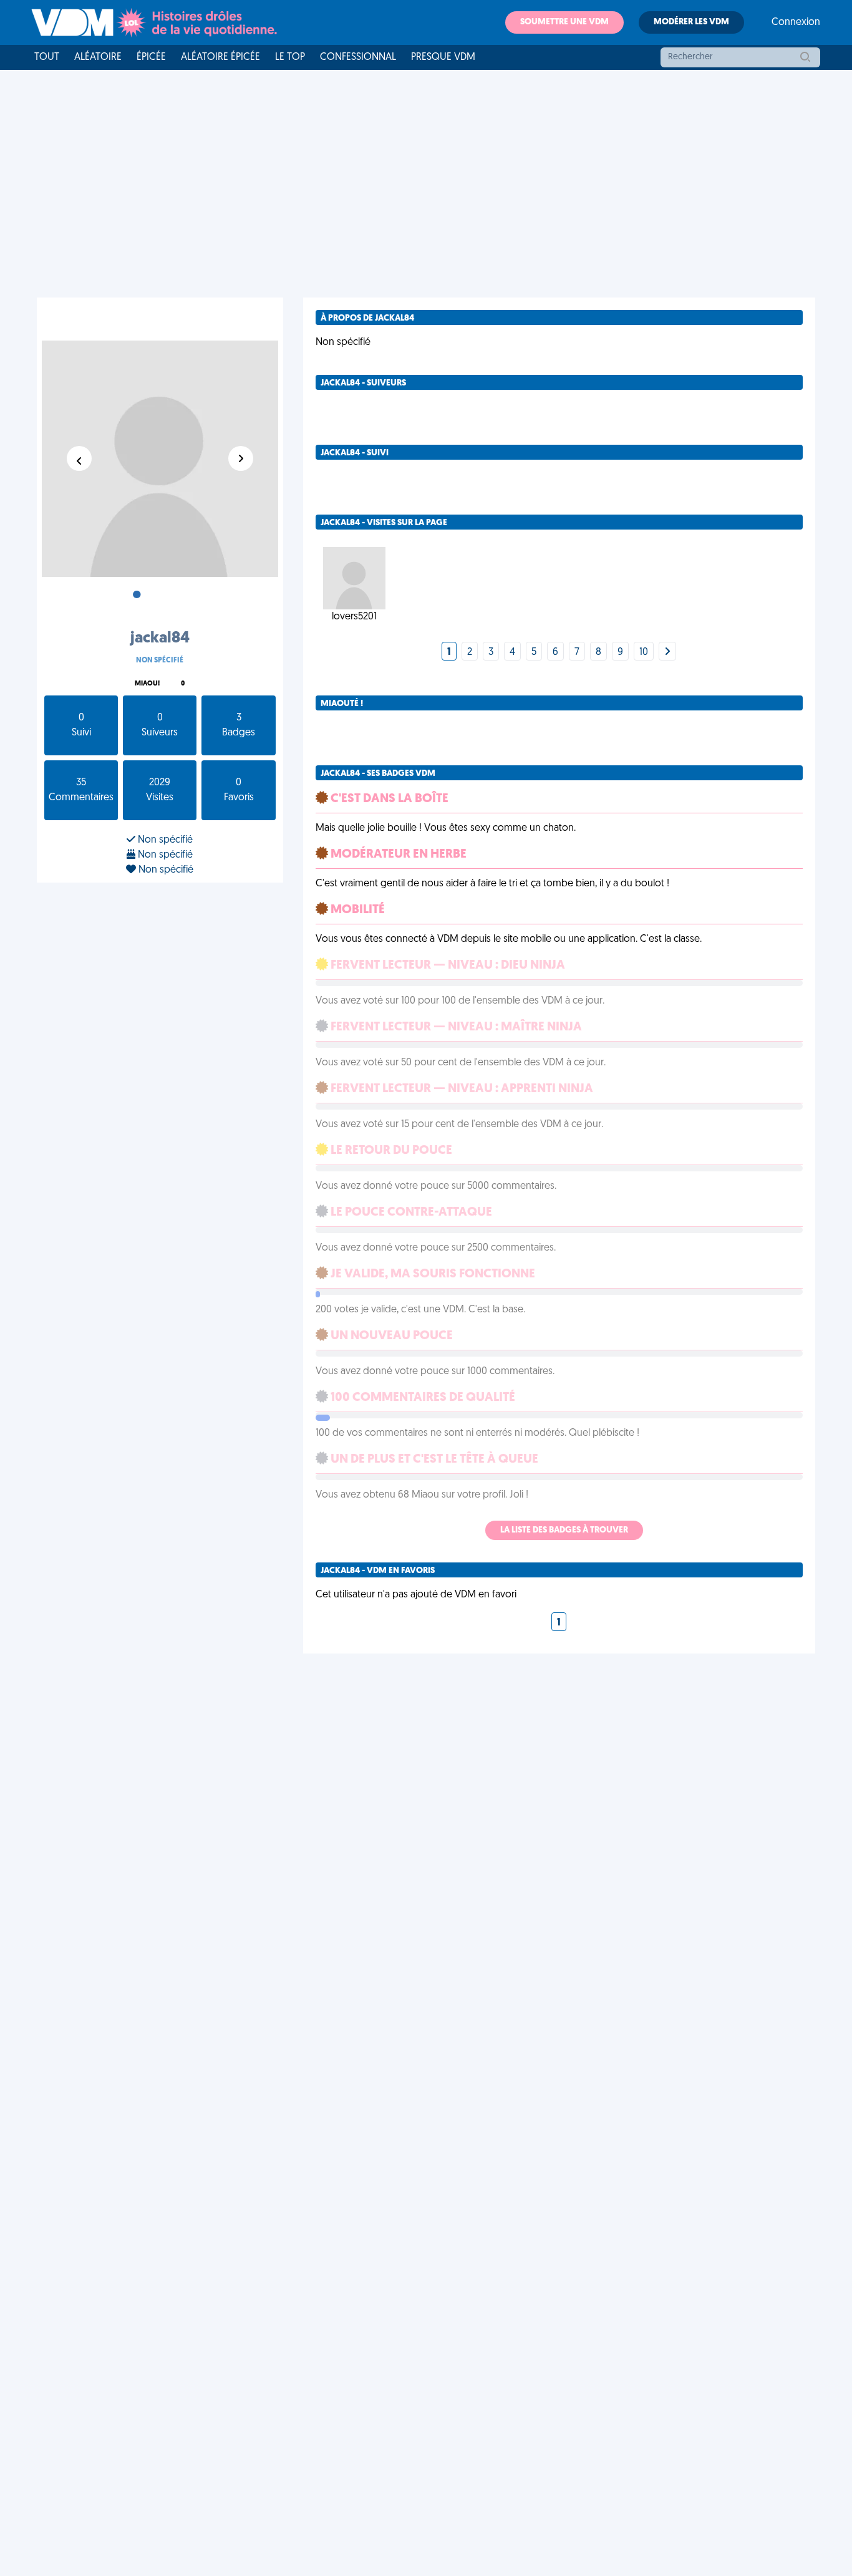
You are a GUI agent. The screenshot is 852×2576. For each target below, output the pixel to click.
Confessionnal (358, 57)
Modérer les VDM (691, 22)
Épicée (151, 57)
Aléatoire (98, 57)
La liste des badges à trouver (564, 1530)
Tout (47, 57)
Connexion (796, 22)
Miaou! (147, 684)
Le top (290, 57)
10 (644, 652)
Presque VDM (443, 57)
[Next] (667, 652)
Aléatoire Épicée (220, 57)
